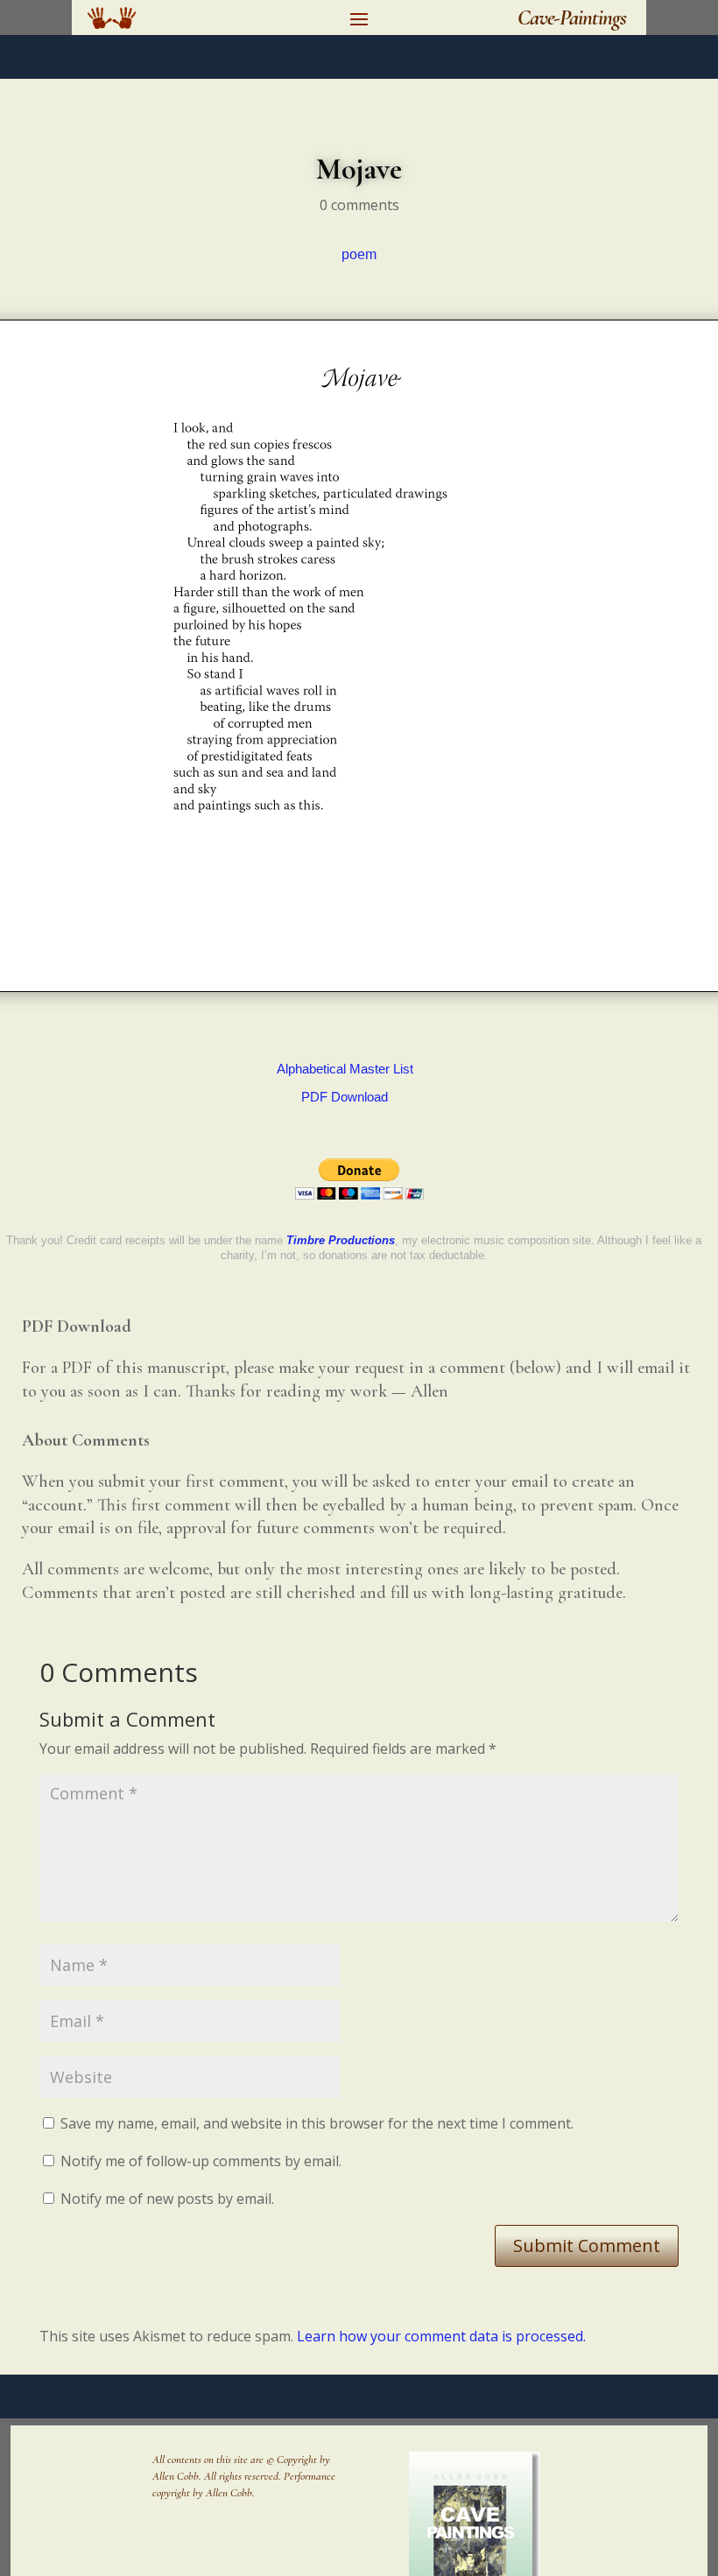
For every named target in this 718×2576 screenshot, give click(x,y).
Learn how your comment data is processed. (441, 2336)
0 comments (359, 205)
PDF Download (345, 1097)
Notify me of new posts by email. (167, 2199)
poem (359, 254)
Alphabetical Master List (345, 1069)
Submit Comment (587, 2245)
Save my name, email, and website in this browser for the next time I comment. (317, 2123)
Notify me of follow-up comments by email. (201, 2161)
